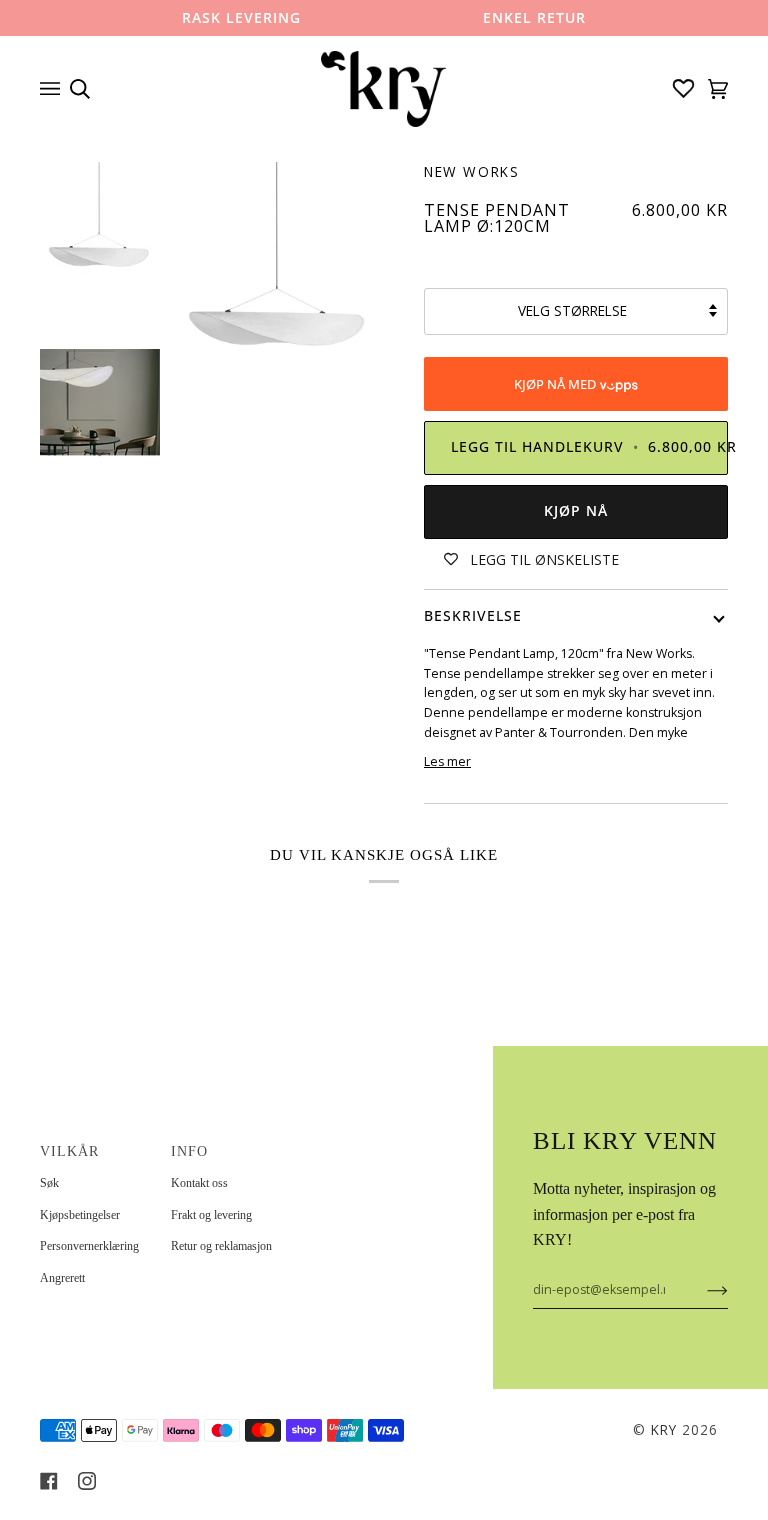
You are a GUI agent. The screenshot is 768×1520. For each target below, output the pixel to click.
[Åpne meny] (55, 89)
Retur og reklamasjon (221, 1246)
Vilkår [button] (69, 1151)
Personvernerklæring (89, 1246)
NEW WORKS (471, 172)
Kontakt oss (199, 1183)
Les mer (447, 761)
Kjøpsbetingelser (80, 1215)
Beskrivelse (473, 616)
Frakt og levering (211, 1215)
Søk (49, 1183)
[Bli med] (701, 1290)
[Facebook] (49, 1481)
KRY (664, 1430)
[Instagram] (87, 1481)
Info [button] (189, 1151)
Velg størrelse (572, 311)
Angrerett (62, 1278)
